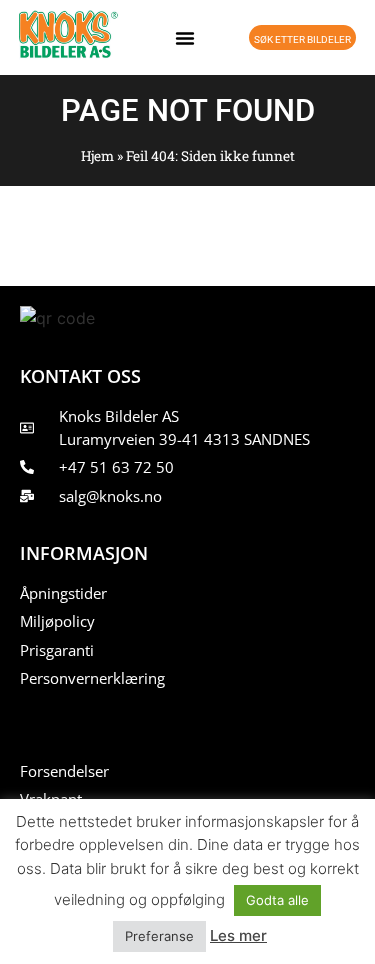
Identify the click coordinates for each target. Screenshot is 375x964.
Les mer (238, 935)
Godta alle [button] (277, 900)
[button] (185, 38)
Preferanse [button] (159, 936)
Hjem (97, 156)
